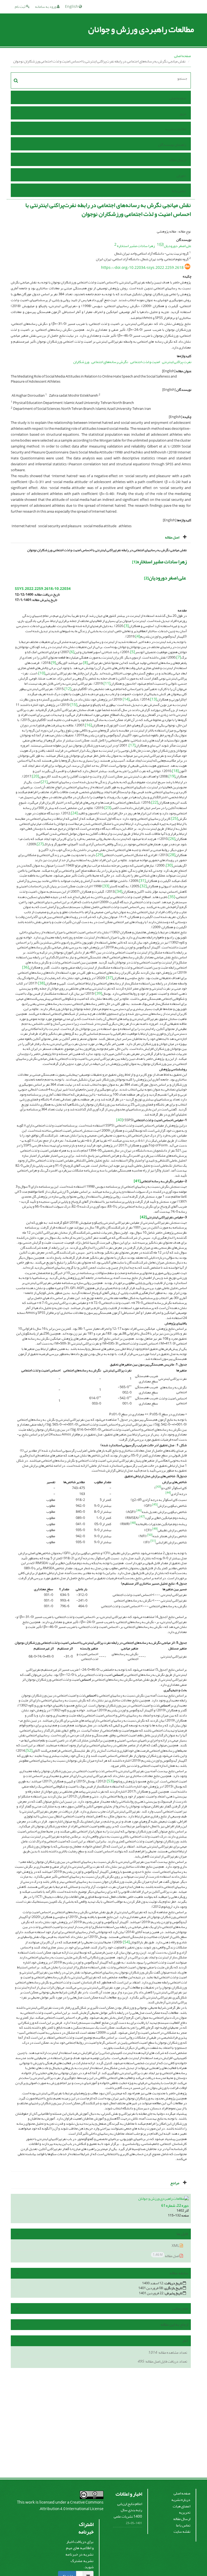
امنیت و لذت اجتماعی (145, 362)
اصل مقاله (166, 2256)
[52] (29, 1750)
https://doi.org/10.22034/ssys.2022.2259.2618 (142, 268)
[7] (179, 657)
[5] (133, 652)
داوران (181, 176)
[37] (109, 978)
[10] (42, 673)
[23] (108, 808)
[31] (142, 881)
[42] (143, 1217)
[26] (172, 839)
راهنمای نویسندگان (172, 145)
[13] (154, 699)
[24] (74, 813)
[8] (85, 663)
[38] (42, 983)
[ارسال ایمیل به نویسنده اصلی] (161, 244)
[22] (155, 802)
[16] (88, 725)
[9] (54, 663)
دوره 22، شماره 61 (175, 2206)
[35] (172, 897)
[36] (26, 967)
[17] (132, 745)
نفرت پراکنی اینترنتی (177, 362)
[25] (175, 819)
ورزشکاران (81, 362)
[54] (126, 1942)
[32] (143, 886)
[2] (146, 578)
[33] (106, 886)
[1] (134, 562)
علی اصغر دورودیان (178, 246)
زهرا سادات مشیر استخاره (136, 246)
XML (176, 2246)
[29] (99, 855)
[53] (110, 1781)
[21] (44, 782)
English (72, 7)
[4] (138, 636)
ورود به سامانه (46, 7)
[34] (119, 891)
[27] (40, 844)
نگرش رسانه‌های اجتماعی (110, 362)
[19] (172, 776)
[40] (120, 1120)
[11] (107, 683)
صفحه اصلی (182, 56)
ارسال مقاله (177, 160)
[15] (74, 705)
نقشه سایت (182, 2531)
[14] (126, 699)
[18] (175, 771)
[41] (137, 1181)
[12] (68, 689)
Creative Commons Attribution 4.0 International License (72, 2506)
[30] (169, 865)
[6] (72, 652)
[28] (172, 855)
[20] (36, 776)
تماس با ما (179, 191)
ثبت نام (20, 7)
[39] (99, 993)
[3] (126, 626)
